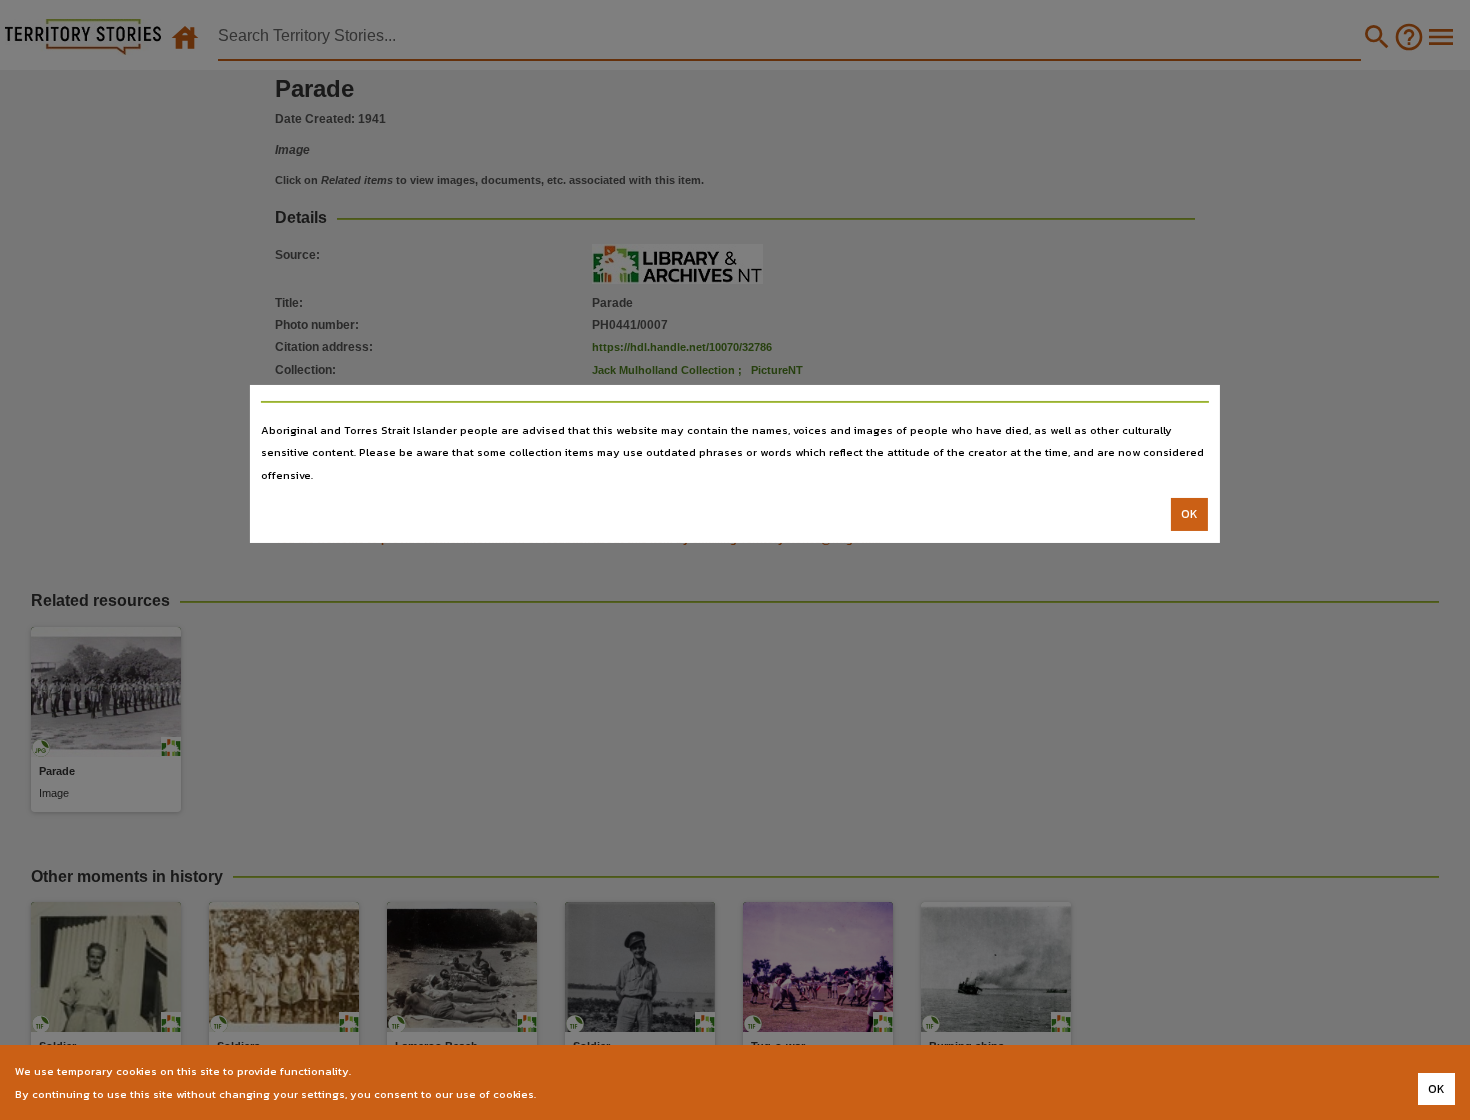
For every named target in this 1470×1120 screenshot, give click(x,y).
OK (1189, 514)
